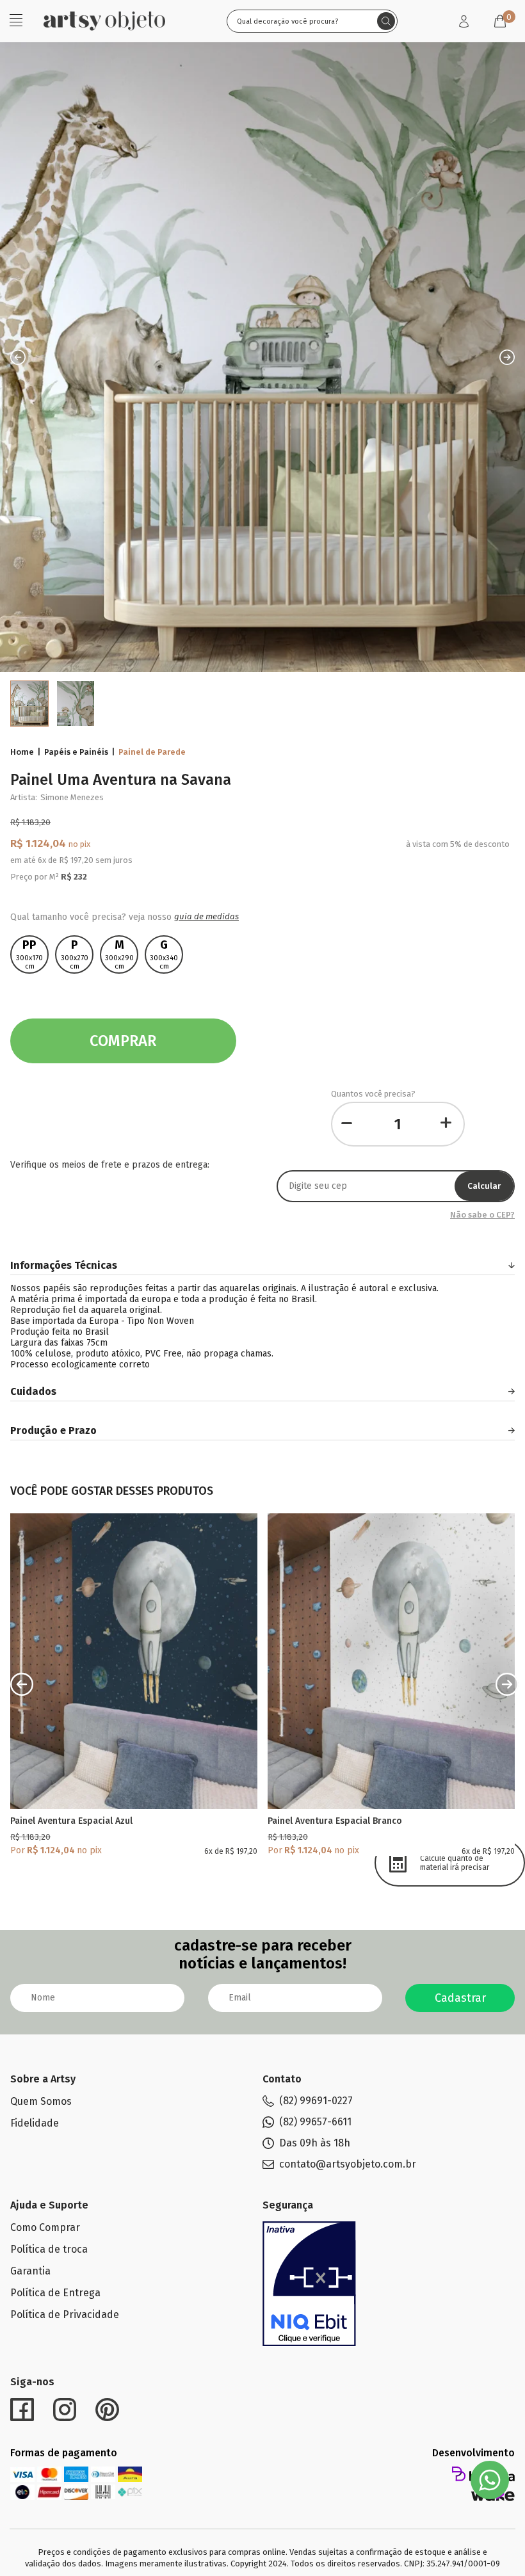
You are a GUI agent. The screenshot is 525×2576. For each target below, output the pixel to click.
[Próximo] (507, 1684)
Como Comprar (45, 2227)
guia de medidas (206, 917)
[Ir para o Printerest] (107, 2410)
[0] (500, 21)
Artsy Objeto (104, 21)
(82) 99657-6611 (315, 2122)
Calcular (484, 1186)
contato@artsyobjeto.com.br (348, 2164)
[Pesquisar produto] (386, 21)
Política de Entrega (55, 2293)
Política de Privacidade (65, 2314)
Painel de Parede (152, 752)
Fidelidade (35, 2123)
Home (22, 752)
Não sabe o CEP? (482, 1215)
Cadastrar (460, 1998)
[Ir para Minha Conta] (464, 21)
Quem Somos (41, 2101)
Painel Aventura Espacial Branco (335, 1821)
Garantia (30, 2271)
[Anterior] (22, 1684)
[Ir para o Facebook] (22, 2410)
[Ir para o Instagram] (65, 2410)
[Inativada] (309, 2284)
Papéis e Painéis (76, 752)
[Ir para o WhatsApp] (490, 2480)
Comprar (123, 1041)
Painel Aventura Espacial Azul (71, 1821)
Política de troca (49, 2249)
